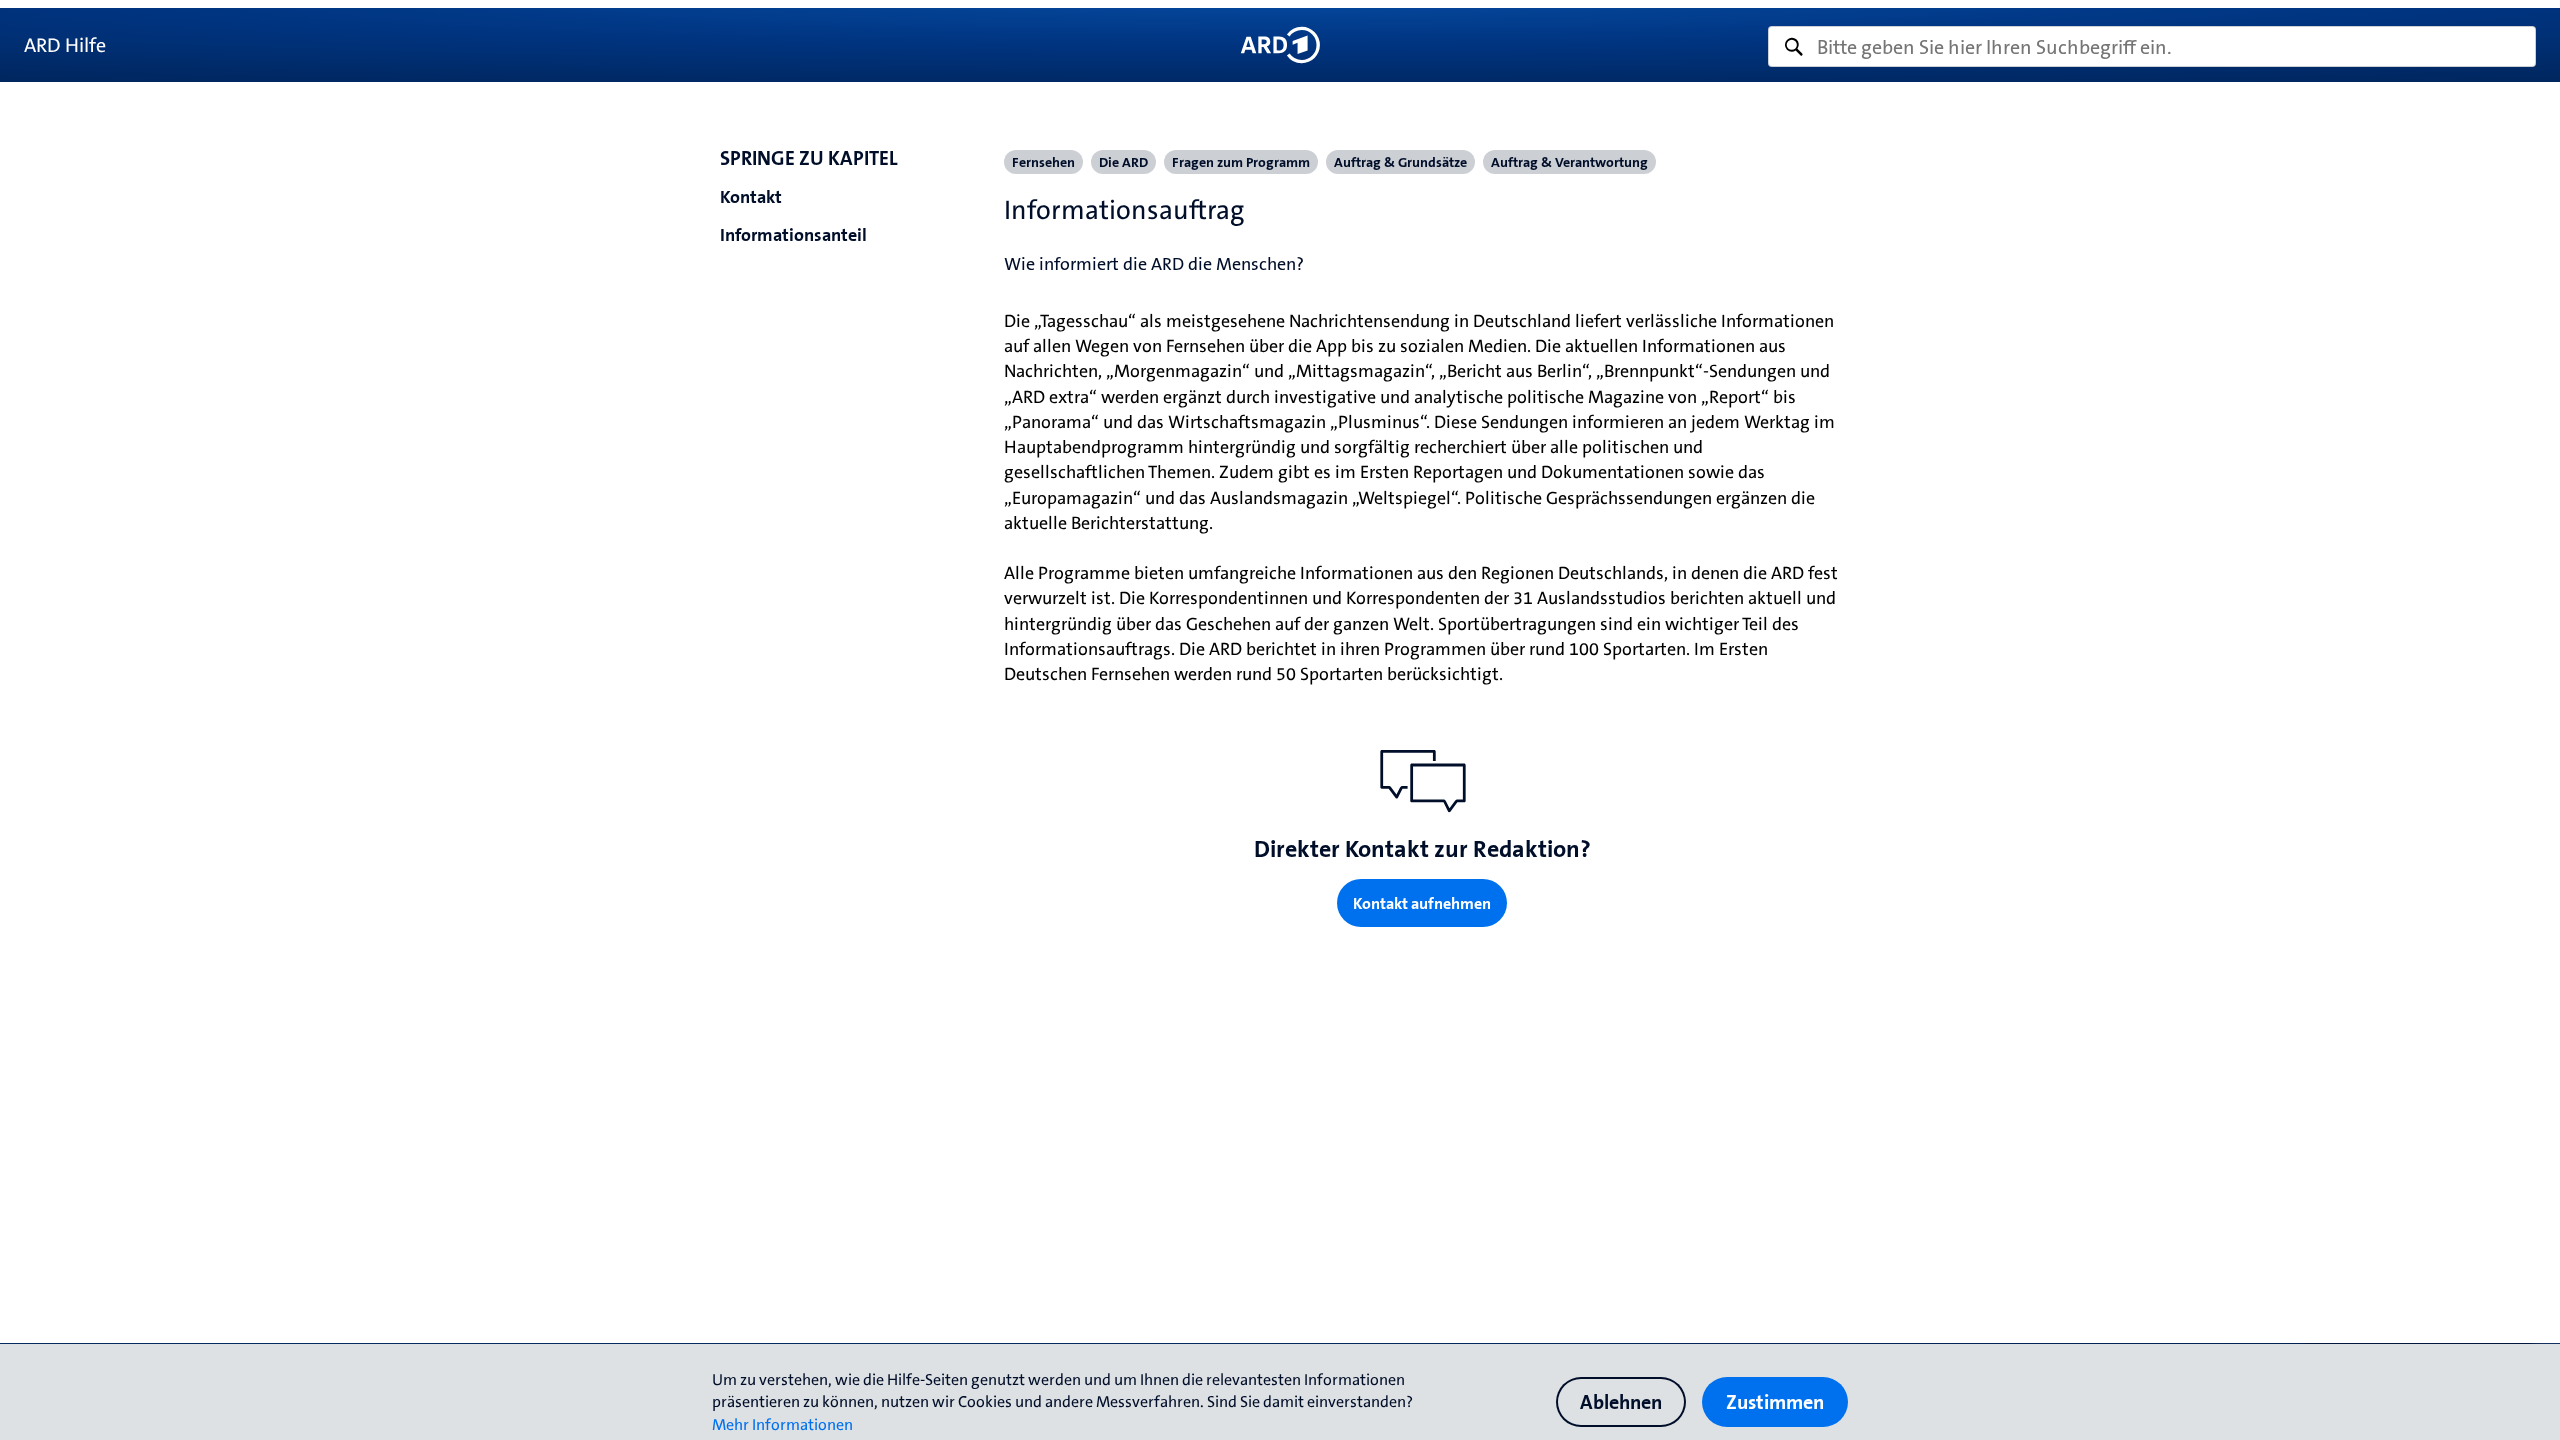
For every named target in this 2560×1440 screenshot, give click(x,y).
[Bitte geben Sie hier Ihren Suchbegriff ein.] (2152, 46)
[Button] (1279, 45)
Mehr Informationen (782, 1424)
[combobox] (2152, 46)
